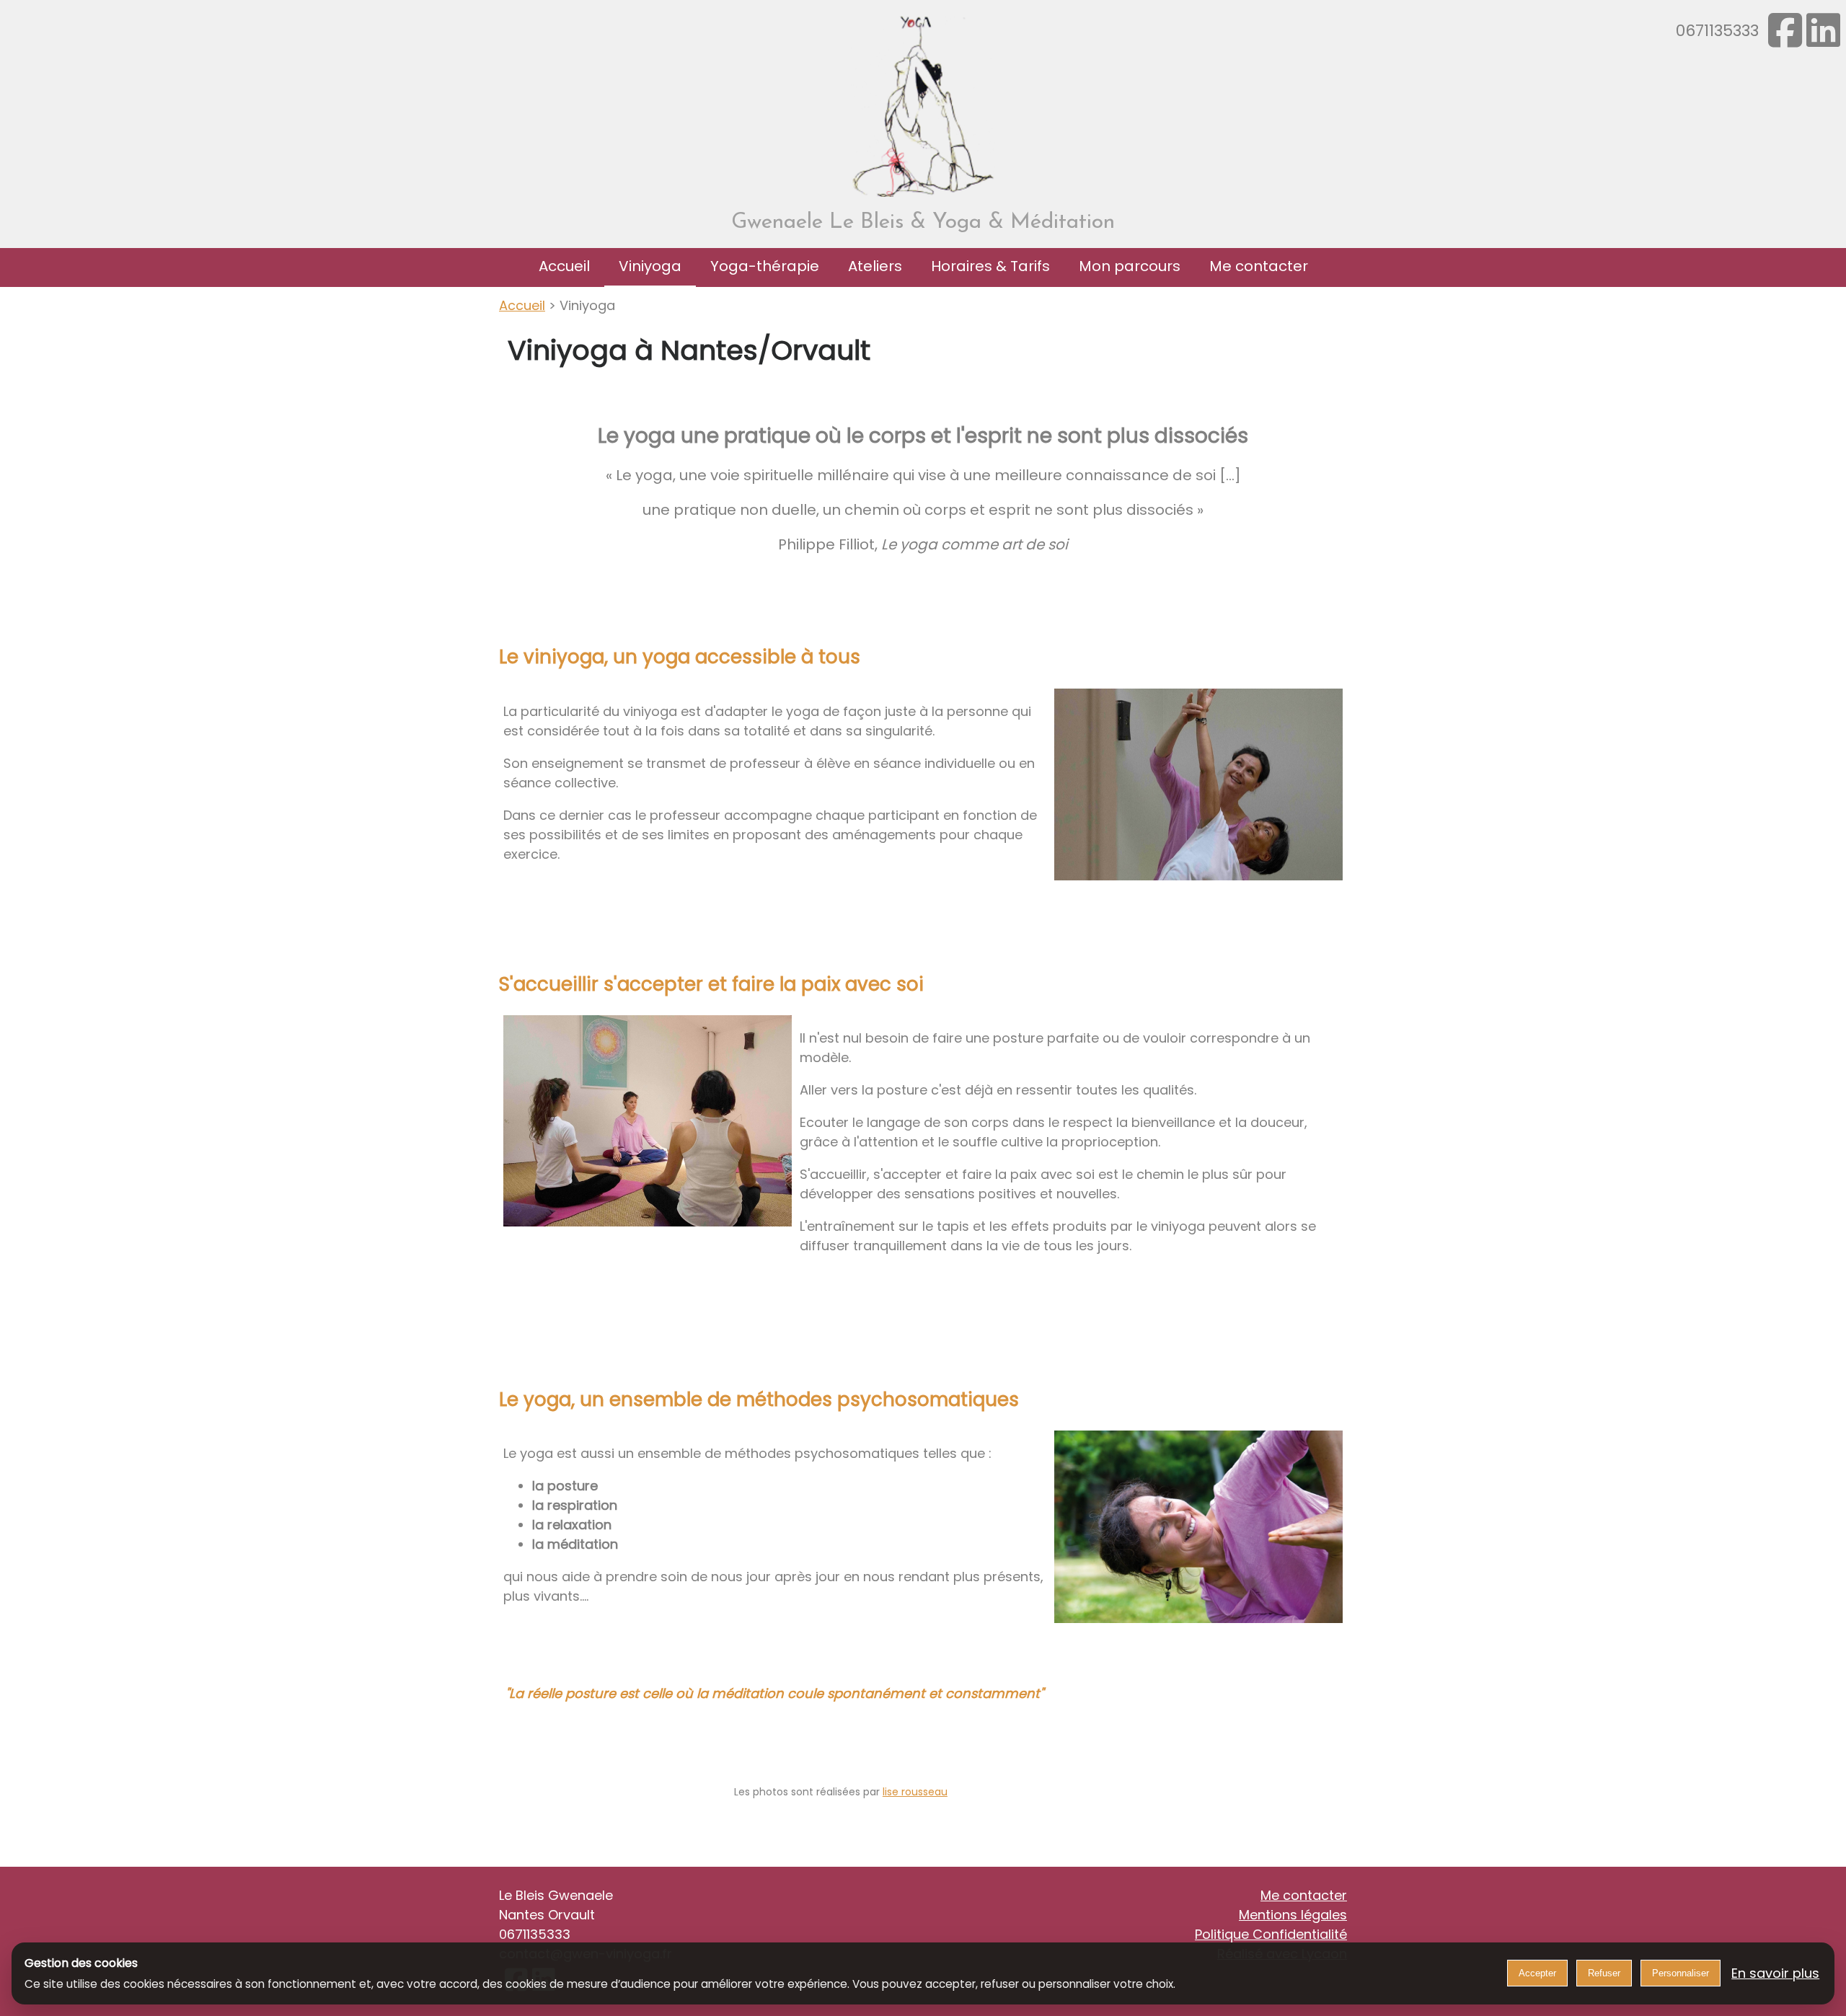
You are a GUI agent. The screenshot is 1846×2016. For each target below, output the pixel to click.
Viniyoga (650, 266)
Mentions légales (1293, 1915)
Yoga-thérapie (765, 266)
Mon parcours (1130, 266)
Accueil (564, 266)
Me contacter (1259, 266)
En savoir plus (1775, 1973)
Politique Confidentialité (1271, 1934)
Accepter (1537, 1973)
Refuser (1604, 1973)
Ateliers (875, 266)
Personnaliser (1681, 1973)
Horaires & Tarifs (990, 266)
